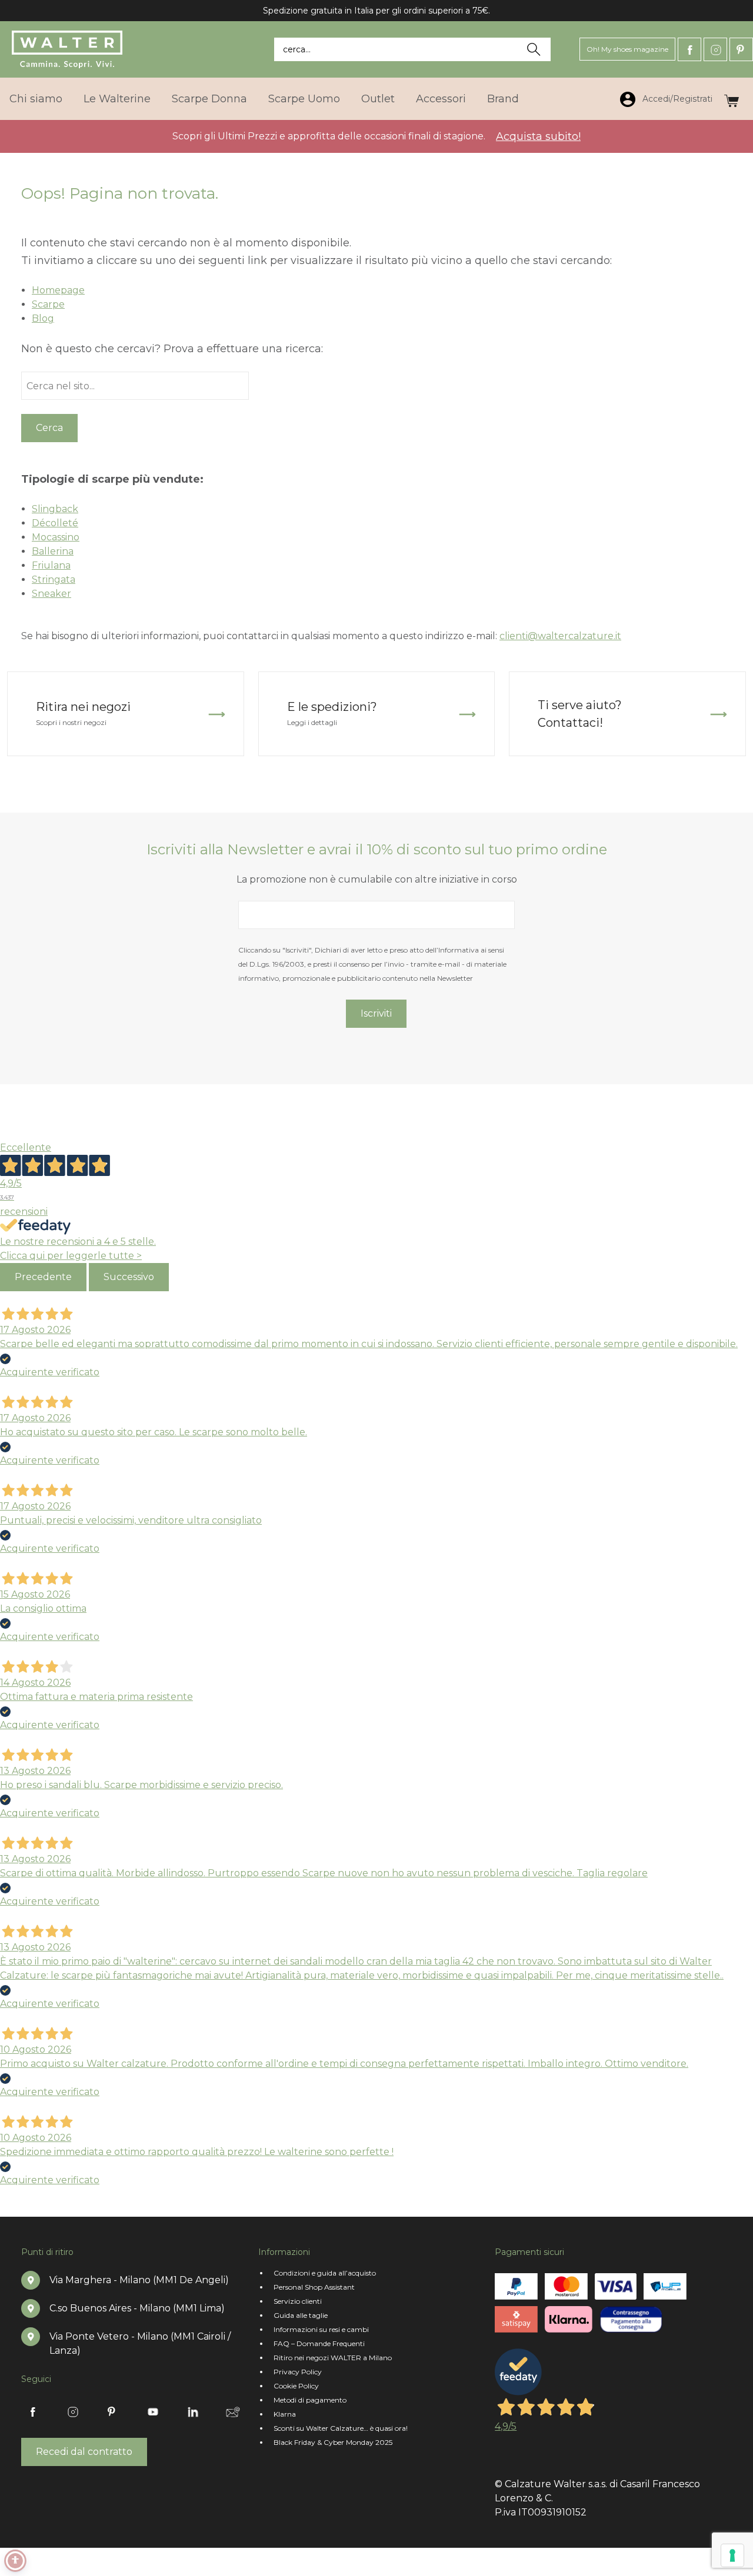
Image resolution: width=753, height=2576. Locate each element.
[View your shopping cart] (732, 98)
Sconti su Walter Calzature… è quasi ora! (341, 2428)
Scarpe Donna (209, 99)
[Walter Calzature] (68, 49)
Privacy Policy (298, 2372)
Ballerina (53, 551)
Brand (503, 99)
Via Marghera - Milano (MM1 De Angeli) (139, 2280)
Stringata (54, 579)
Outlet (378, 99)
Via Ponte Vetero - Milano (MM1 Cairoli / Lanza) (140, 2343)
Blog (43, 318)
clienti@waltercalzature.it (560, 636)
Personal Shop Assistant (314, 2287)
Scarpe (48, 304)
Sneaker (51, 594)
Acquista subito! (538, 136)
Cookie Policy (296, 2386)
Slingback (55, 509)
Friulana (51, 565)
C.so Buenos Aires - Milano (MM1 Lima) (137, 2308)
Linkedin (193, 2412)
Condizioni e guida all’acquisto (325, 2273)
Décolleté (55, 523)
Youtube (153, 2412)
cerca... (297, 49)
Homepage (58, 290)
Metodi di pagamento (310, 2400)
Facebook (689, 49)
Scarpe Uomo (304, 99)
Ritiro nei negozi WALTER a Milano (333, 2358)
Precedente (43, 1277)
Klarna (285, 2414)
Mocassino (56, 537)
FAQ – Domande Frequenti (319, 2343)
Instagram (715, 49)
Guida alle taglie (301, 2315)
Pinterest (741, 49)
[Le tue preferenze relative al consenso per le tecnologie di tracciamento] (732, 2555)
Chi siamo (36, 99)
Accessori (441, 99)
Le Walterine (117, 99)
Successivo (129, 1277)
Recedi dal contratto (84, 2452)
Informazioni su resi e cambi (321, 2329)
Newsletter (233, 2412)
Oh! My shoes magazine (627, 49)
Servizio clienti (298, 2301)
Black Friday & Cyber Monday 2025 (333, 2442)
